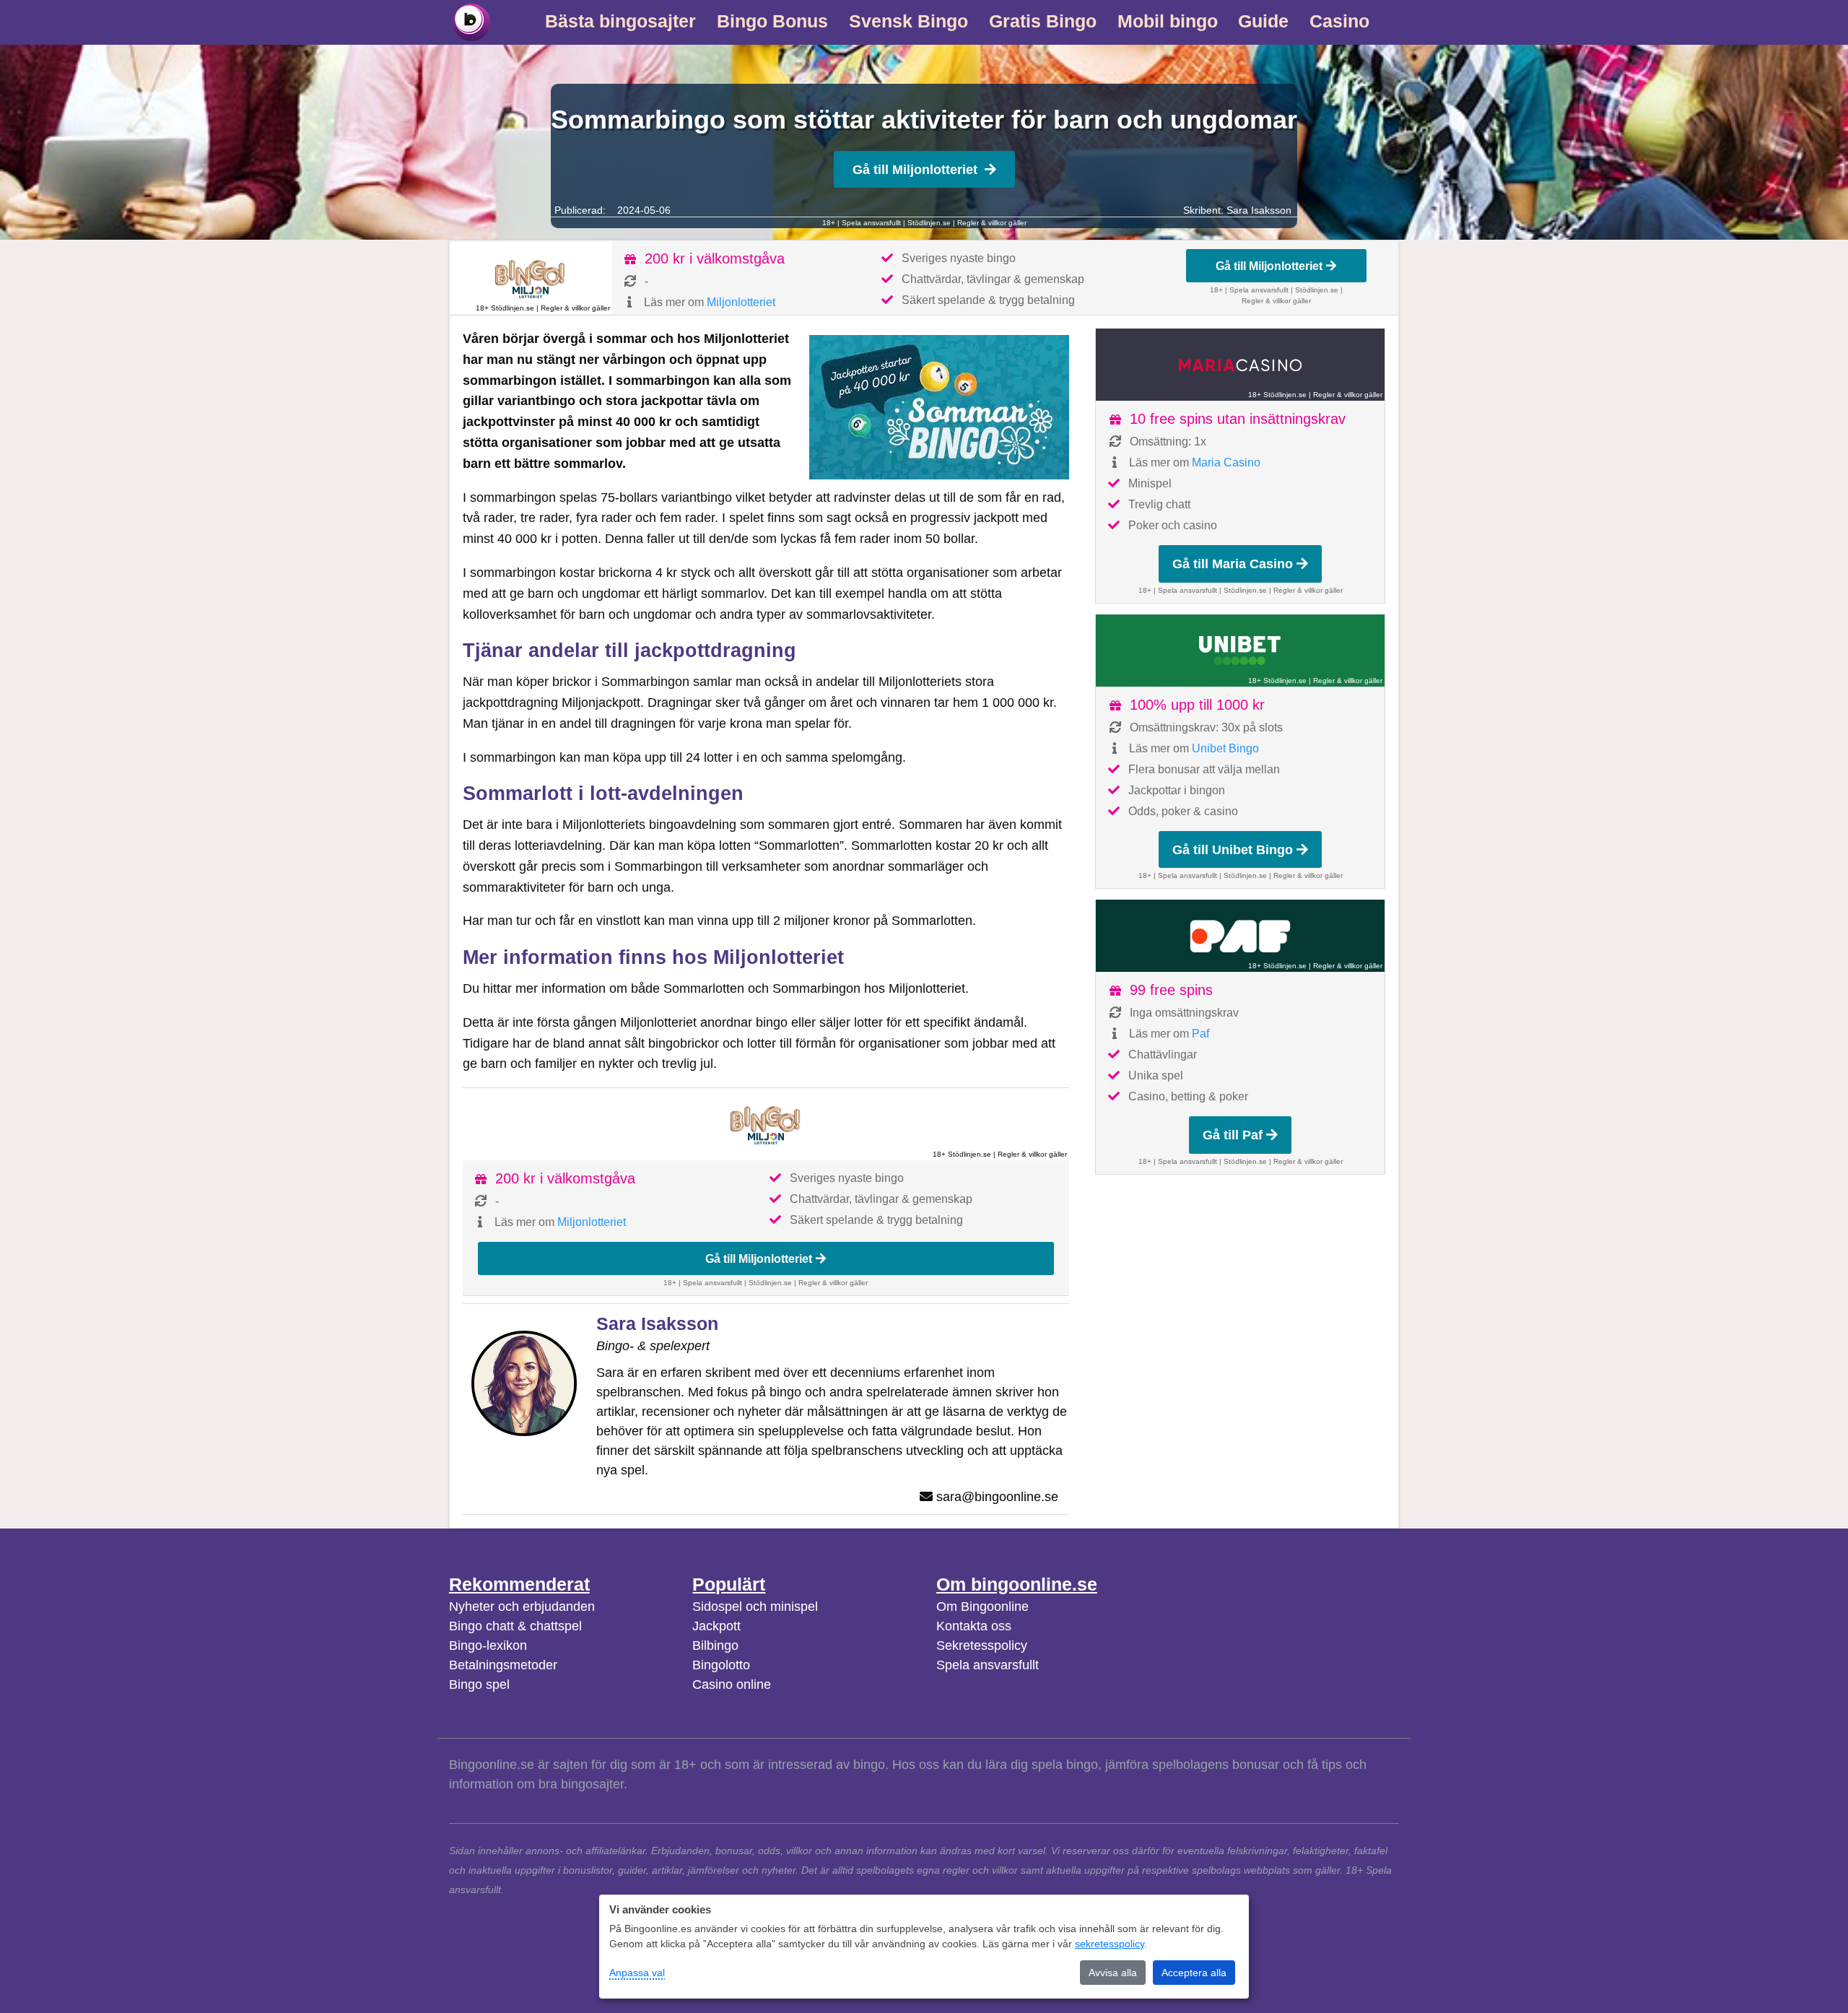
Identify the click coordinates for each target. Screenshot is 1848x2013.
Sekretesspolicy (982, 1645)
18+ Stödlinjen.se (505, 308)
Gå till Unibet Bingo (1233, 850)
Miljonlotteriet (741, 302)
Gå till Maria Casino (1233, 564)
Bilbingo (715, 1645)
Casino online (732, 1684)
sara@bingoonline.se (997, 1497)
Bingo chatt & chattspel (515, 1626)
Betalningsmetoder (503, 1665)
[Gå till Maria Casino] (1240, 365)
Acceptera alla (1194, 1973)
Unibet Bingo (1225, 748)
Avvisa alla (1113, 1973)
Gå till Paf (1233, 1135)
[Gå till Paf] (1240, 936)
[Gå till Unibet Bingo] (1240, 651)
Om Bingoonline (982, 1607)
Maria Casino (1226, 462)
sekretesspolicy (1110, 1944)
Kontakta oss (974, 1626)
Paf (1200, 1034)
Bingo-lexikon (488, 1645)
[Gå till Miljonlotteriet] (531, 278)
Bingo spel (479, 1684)
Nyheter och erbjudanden (522, 1607)
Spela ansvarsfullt (988, 1665)
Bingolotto (721, 1665)
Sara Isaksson (1259, 210)
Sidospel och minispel (755, 1607)
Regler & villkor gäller (992, 223)
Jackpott (716, 1626)
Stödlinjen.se (929, 223)
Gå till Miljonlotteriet (915, 170)
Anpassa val (637, 1973)
